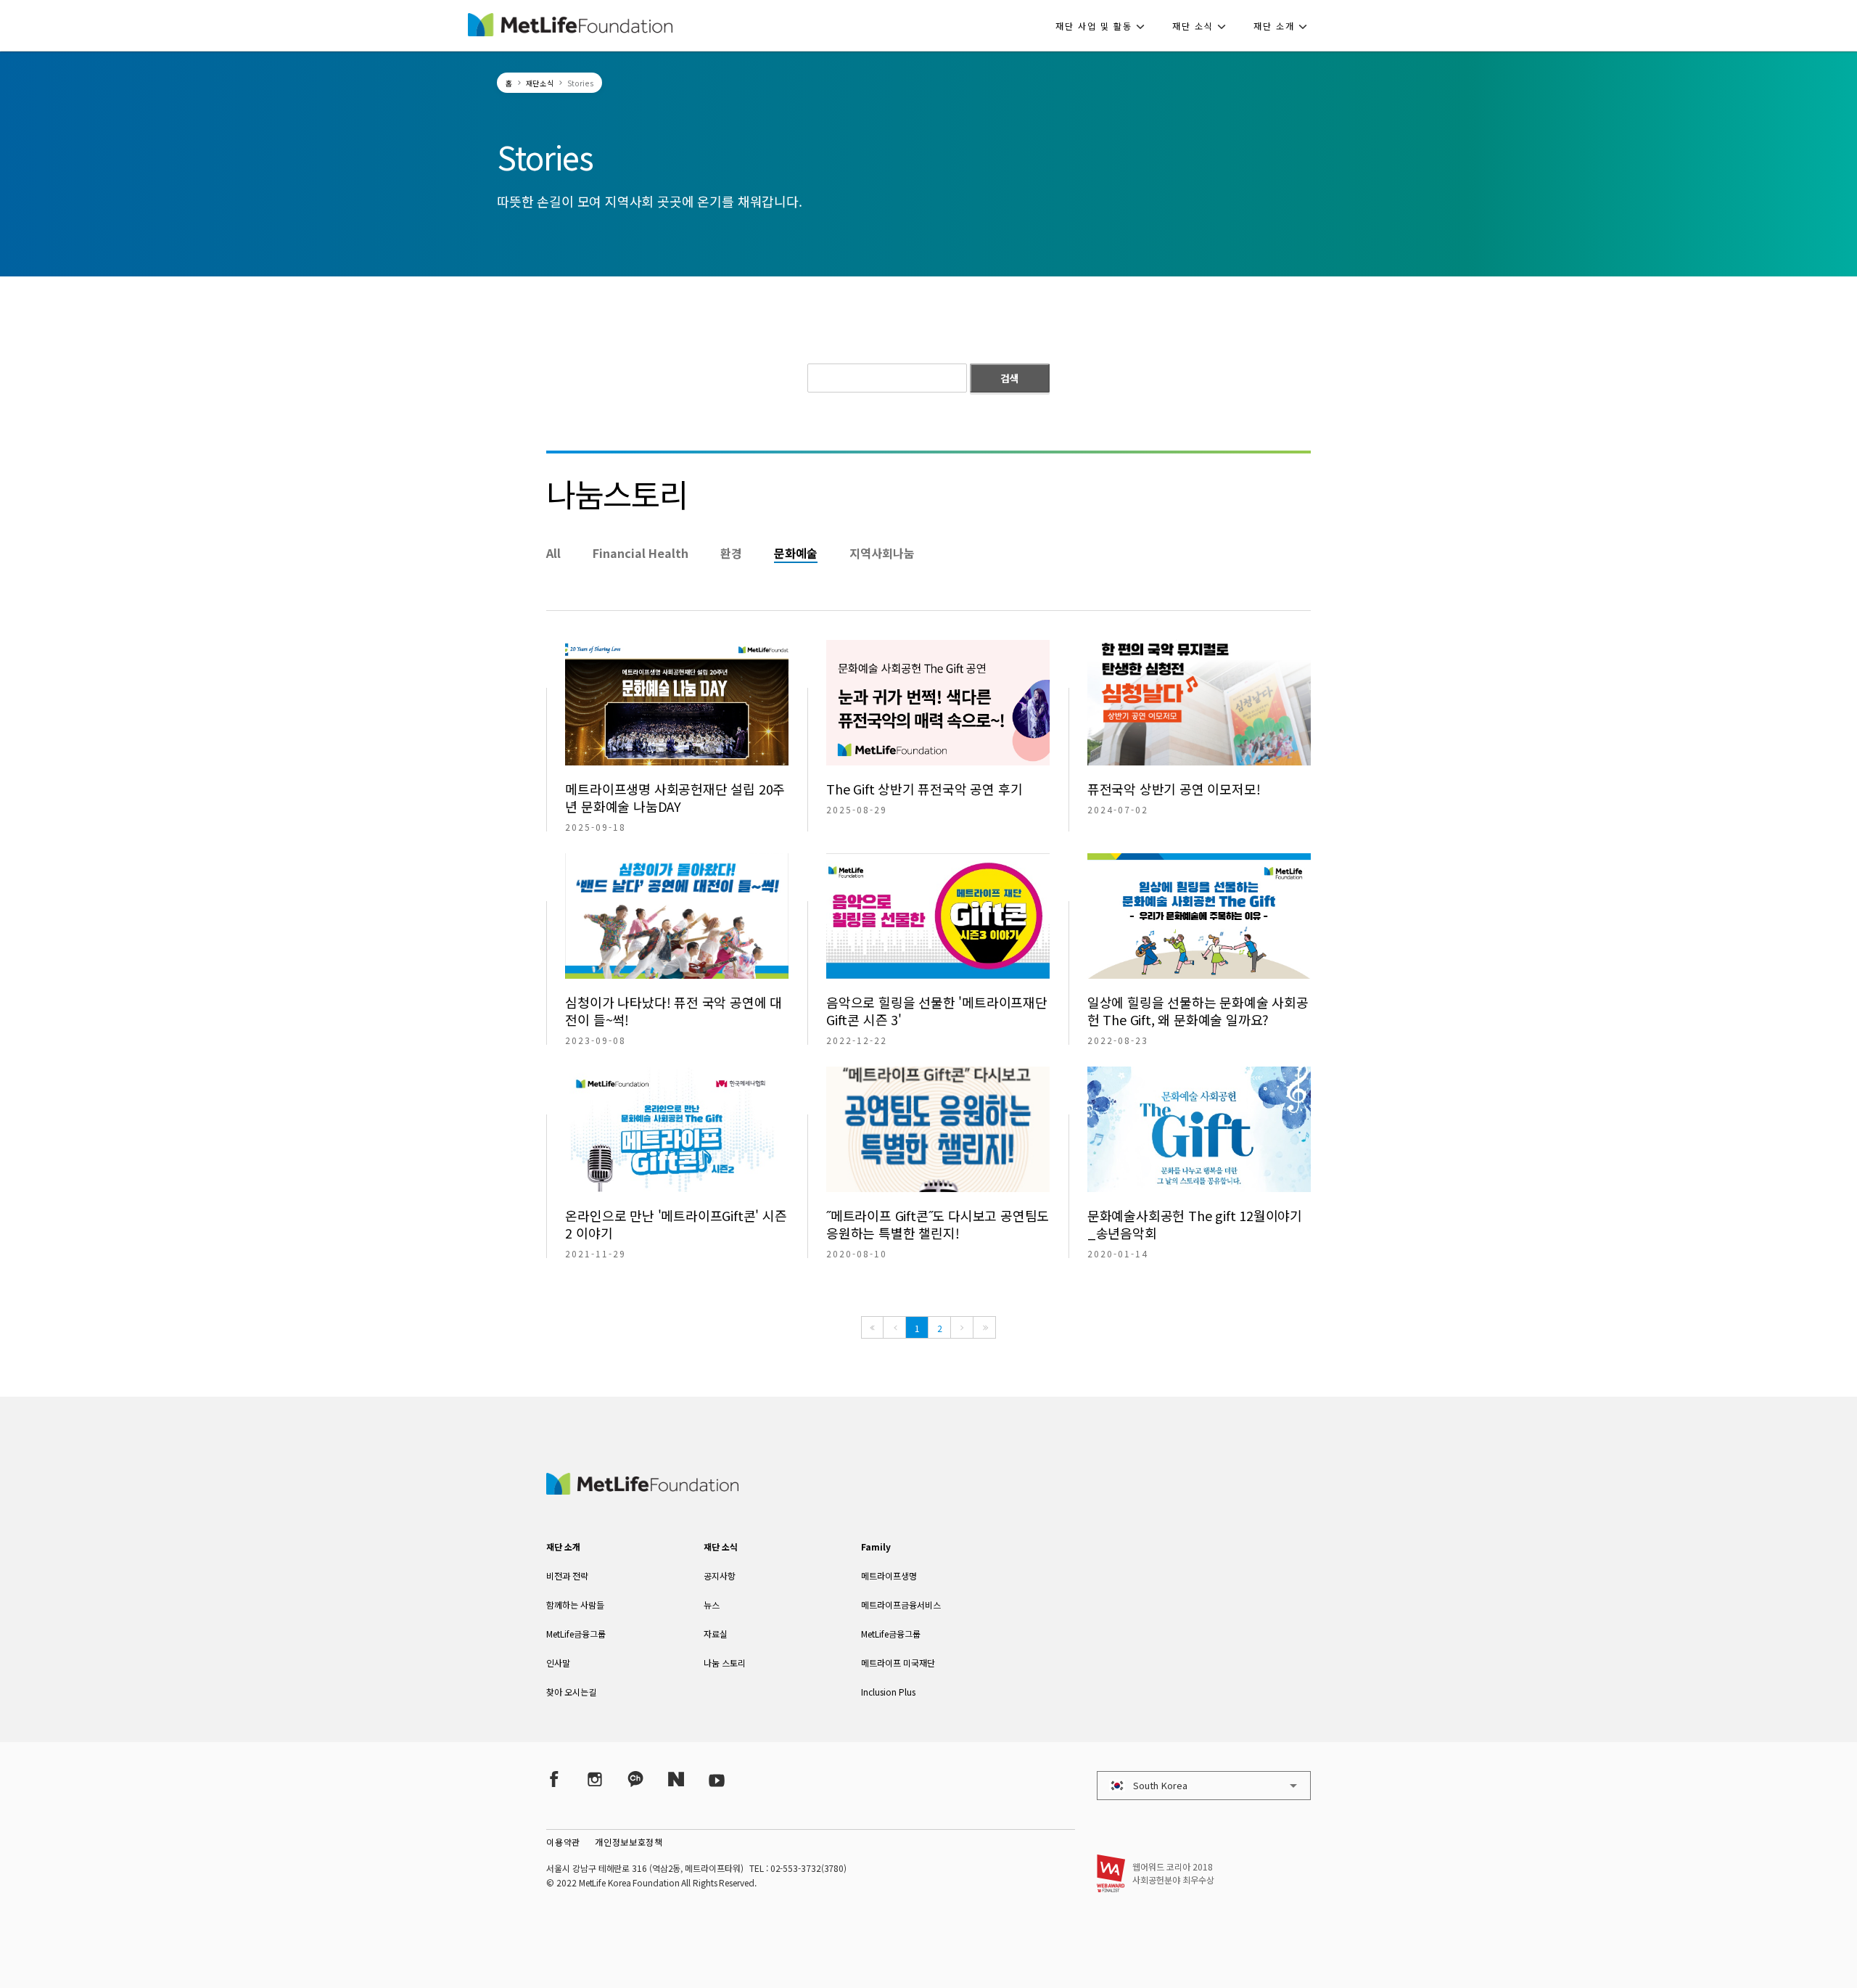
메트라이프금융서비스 (901, 1605)
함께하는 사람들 (575, 1605)
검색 (1010, 378)
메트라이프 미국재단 (898, 1663)
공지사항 (720, 1576)
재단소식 (540, 83)
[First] (872, 1327)
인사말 (558, 1663)
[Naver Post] (676, 1779)
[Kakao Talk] (635, 1779)
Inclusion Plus (888, 1692)
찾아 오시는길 (571, 1692)
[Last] (984, 1327)
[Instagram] (595, 1779)
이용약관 (563, 1842)
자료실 (716, 1634)
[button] (1104, 25)
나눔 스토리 (725, 1663)
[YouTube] (717, 1779)
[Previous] (894, 1327)
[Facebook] (554, 1779)
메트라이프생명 (889, 1576)
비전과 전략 (567, 1576)
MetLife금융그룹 (576, 1634)
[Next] (962, 1327)
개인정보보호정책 (629, 1842)
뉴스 (712, 1605)
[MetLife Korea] (642, 1490)
